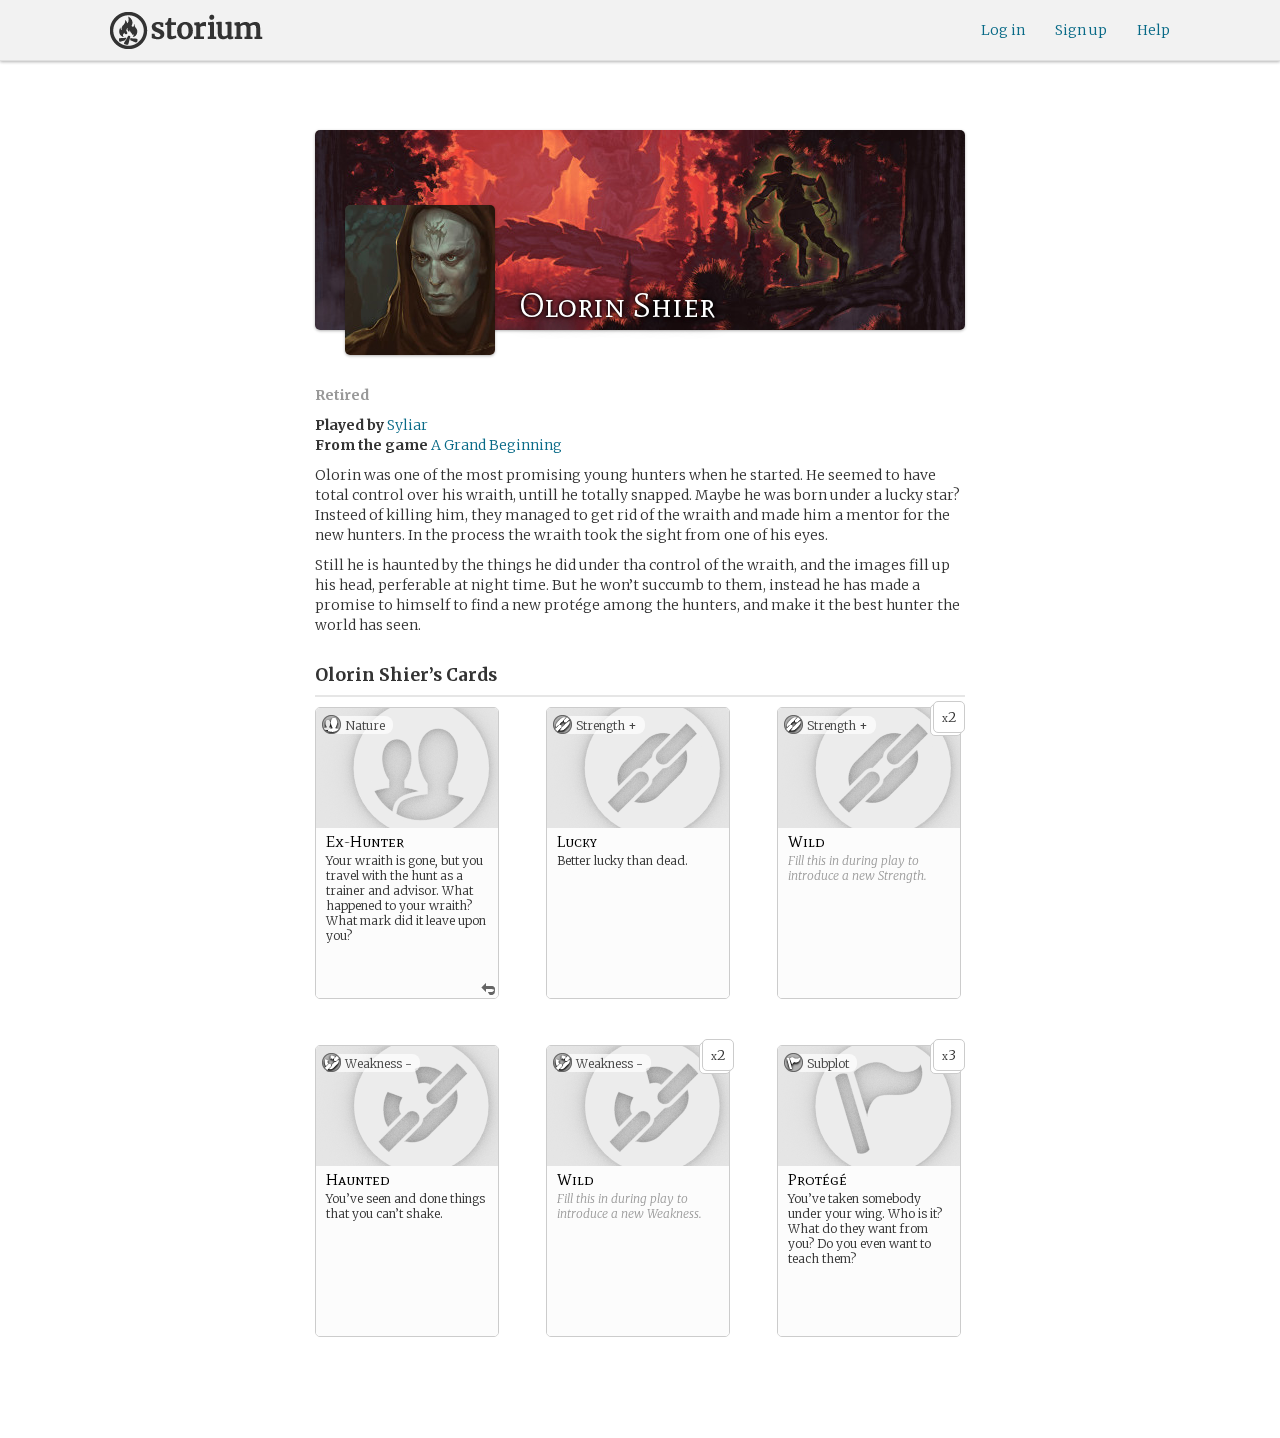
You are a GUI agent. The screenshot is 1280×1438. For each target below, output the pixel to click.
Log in (1003, 30)
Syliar (407, 425)
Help (1153, 30)
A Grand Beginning (496, 445)
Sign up (1081, 30)
